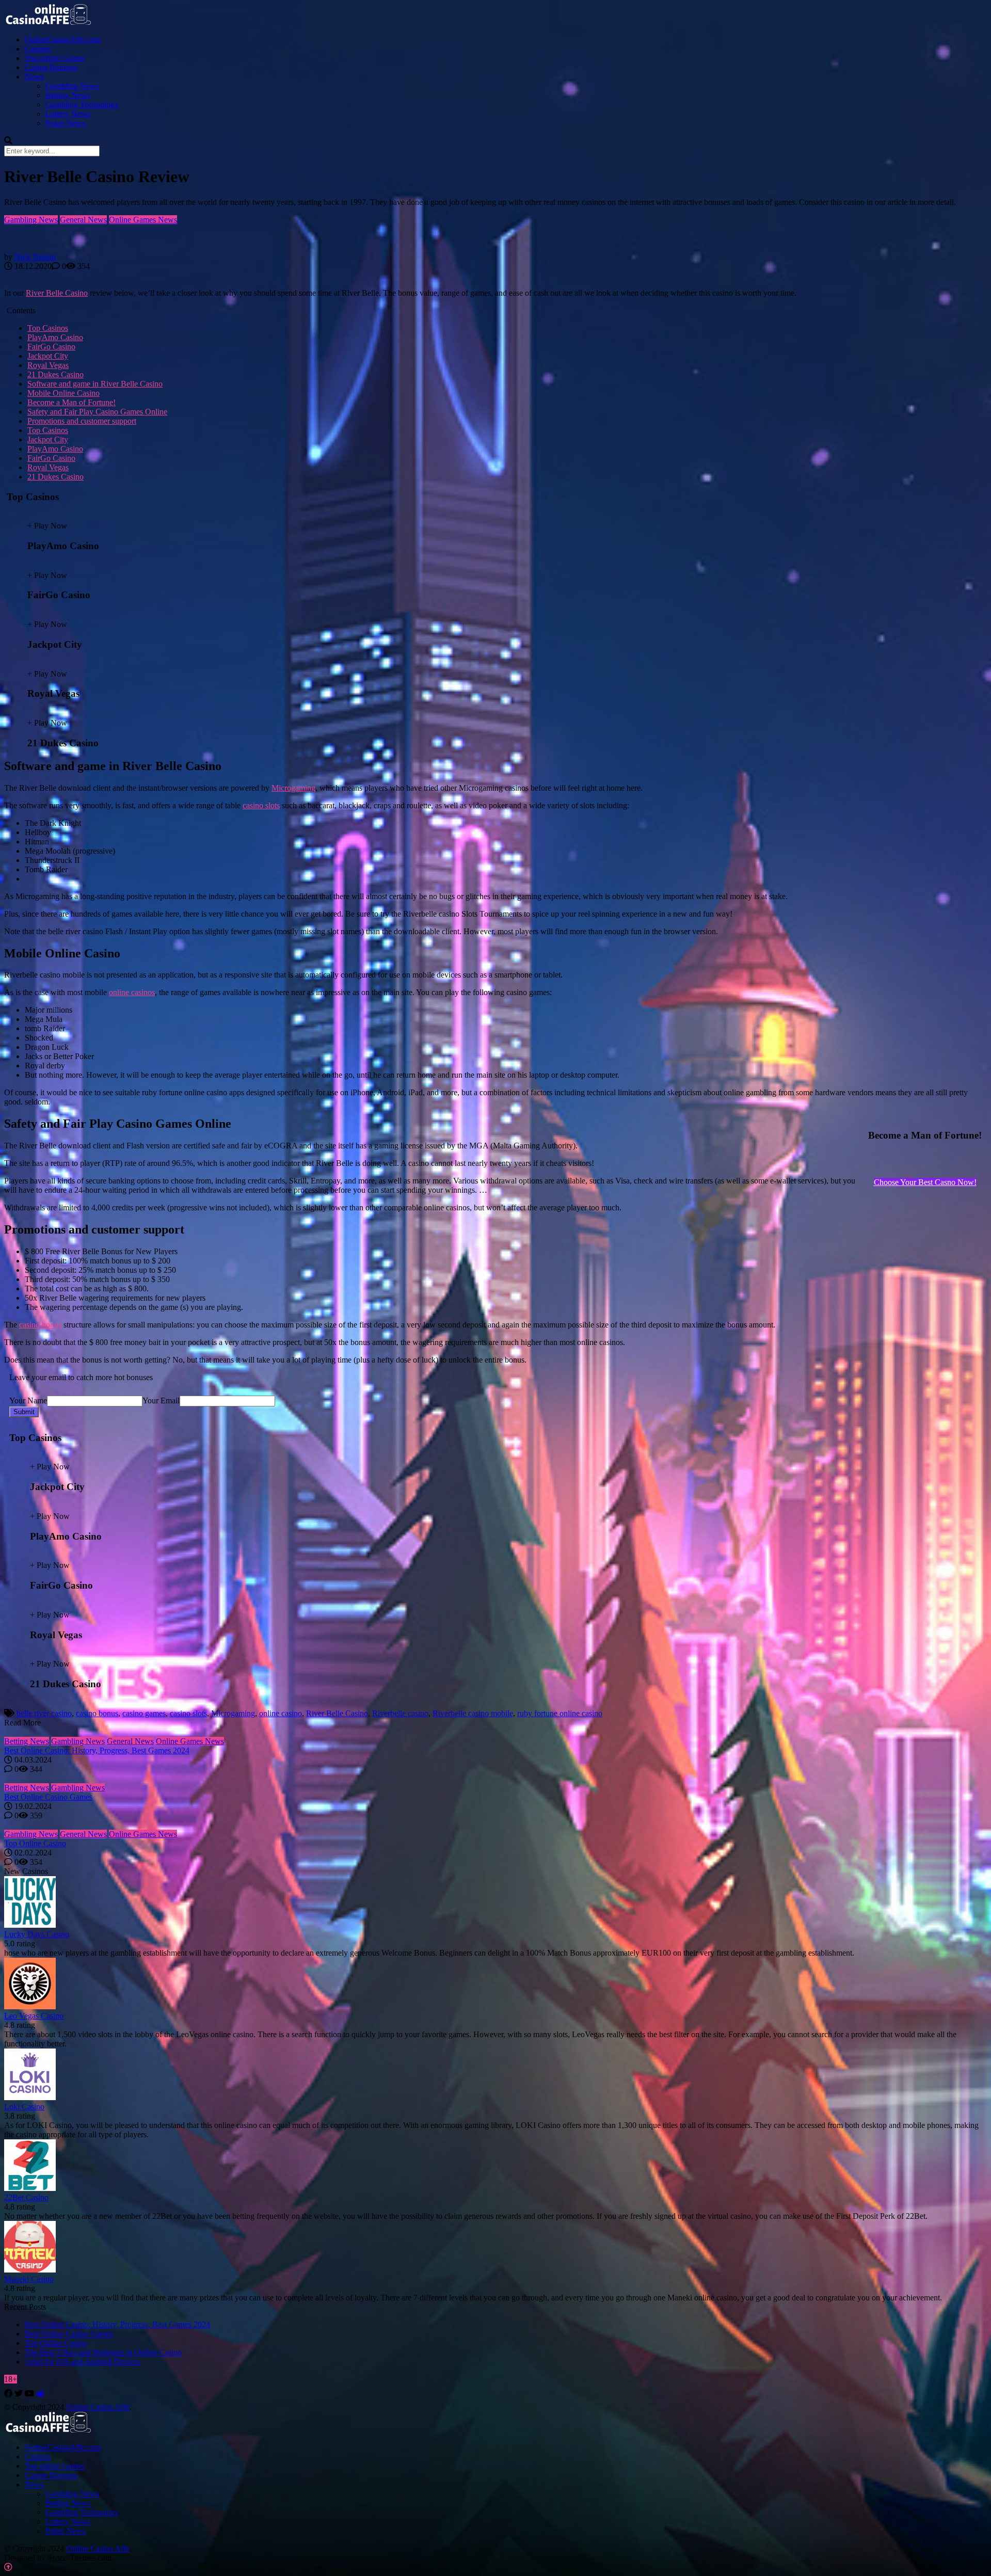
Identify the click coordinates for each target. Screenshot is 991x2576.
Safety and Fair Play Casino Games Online (97, 412)
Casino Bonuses (51, 67)
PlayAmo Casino (55, 337)
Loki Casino (24, 2107)
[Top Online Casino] (495, 1825)
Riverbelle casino (400, 1713)
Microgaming (293, 788)
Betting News (68, 95)
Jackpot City (48, 356)
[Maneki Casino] (30, 2270)
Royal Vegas (48, 365)
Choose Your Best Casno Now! (925, 1182)
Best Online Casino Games (48, 1797)
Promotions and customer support (82, 421)
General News (83, 220)
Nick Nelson (35, 257)
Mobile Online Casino (63, 393)
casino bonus (40, 1325)
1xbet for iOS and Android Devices (83, 2362)
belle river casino (44, 1713)
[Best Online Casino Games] (495, 1779)
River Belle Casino (57, 293)
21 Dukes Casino (55, 374)
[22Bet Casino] (30, 2188)
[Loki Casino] (30, 2097)
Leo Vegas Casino (34, 2016)
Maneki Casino (29, 2279)
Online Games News (143, 220)
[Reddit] (40, 2394)
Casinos (38, 49)
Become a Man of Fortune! (71, 402)
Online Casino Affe (98, 2407)
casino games (144, 1713)
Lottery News (68, 114)
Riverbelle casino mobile (473, 1713)
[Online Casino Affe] (49, 22)
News (34, 77)
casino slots (261, 805)
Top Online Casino (35, 1843)
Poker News (66, 123)
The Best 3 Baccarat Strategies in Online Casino (103, 2352)
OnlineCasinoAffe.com (63, 39)
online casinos (132, 992)
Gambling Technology (82, 105)
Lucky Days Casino (37, 1934)
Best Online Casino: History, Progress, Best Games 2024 (97, 1750)
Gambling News (72, 86)
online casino (281, 1713)
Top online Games (55, 58)
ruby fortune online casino (560, 1713)
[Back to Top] (8, 2567)
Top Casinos (48, 328)
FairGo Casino (51, 347)
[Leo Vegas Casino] (30, 2006)
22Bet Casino (26, 2197)
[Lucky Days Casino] (30, 1925)
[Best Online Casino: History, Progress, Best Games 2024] (495, 1732)
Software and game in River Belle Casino (95, 384)
